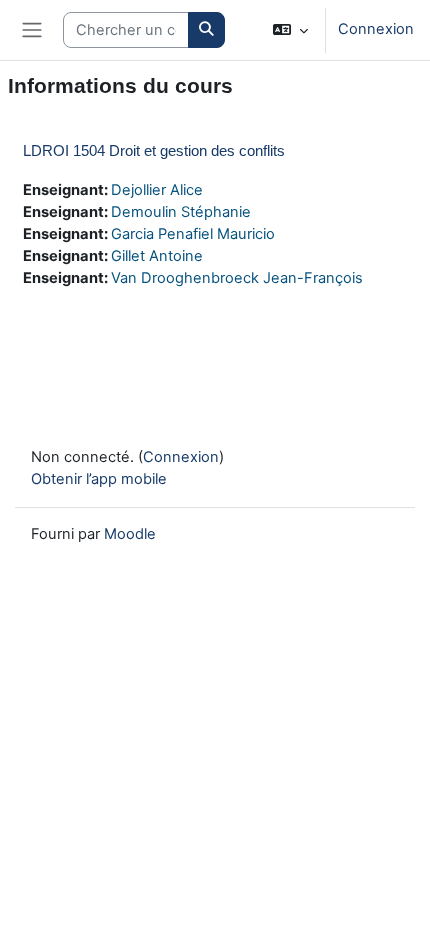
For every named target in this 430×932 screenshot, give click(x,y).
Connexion (376, 29)
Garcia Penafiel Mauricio (193, 234)
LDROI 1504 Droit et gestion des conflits (154, 150)
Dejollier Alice (157, 190)
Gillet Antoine (157, 256)
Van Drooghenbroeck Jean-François (237, 278)
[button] (290, 30)
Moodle (130, 534)
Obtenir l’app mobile (99, 479)
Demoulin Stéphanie (181, 212)
